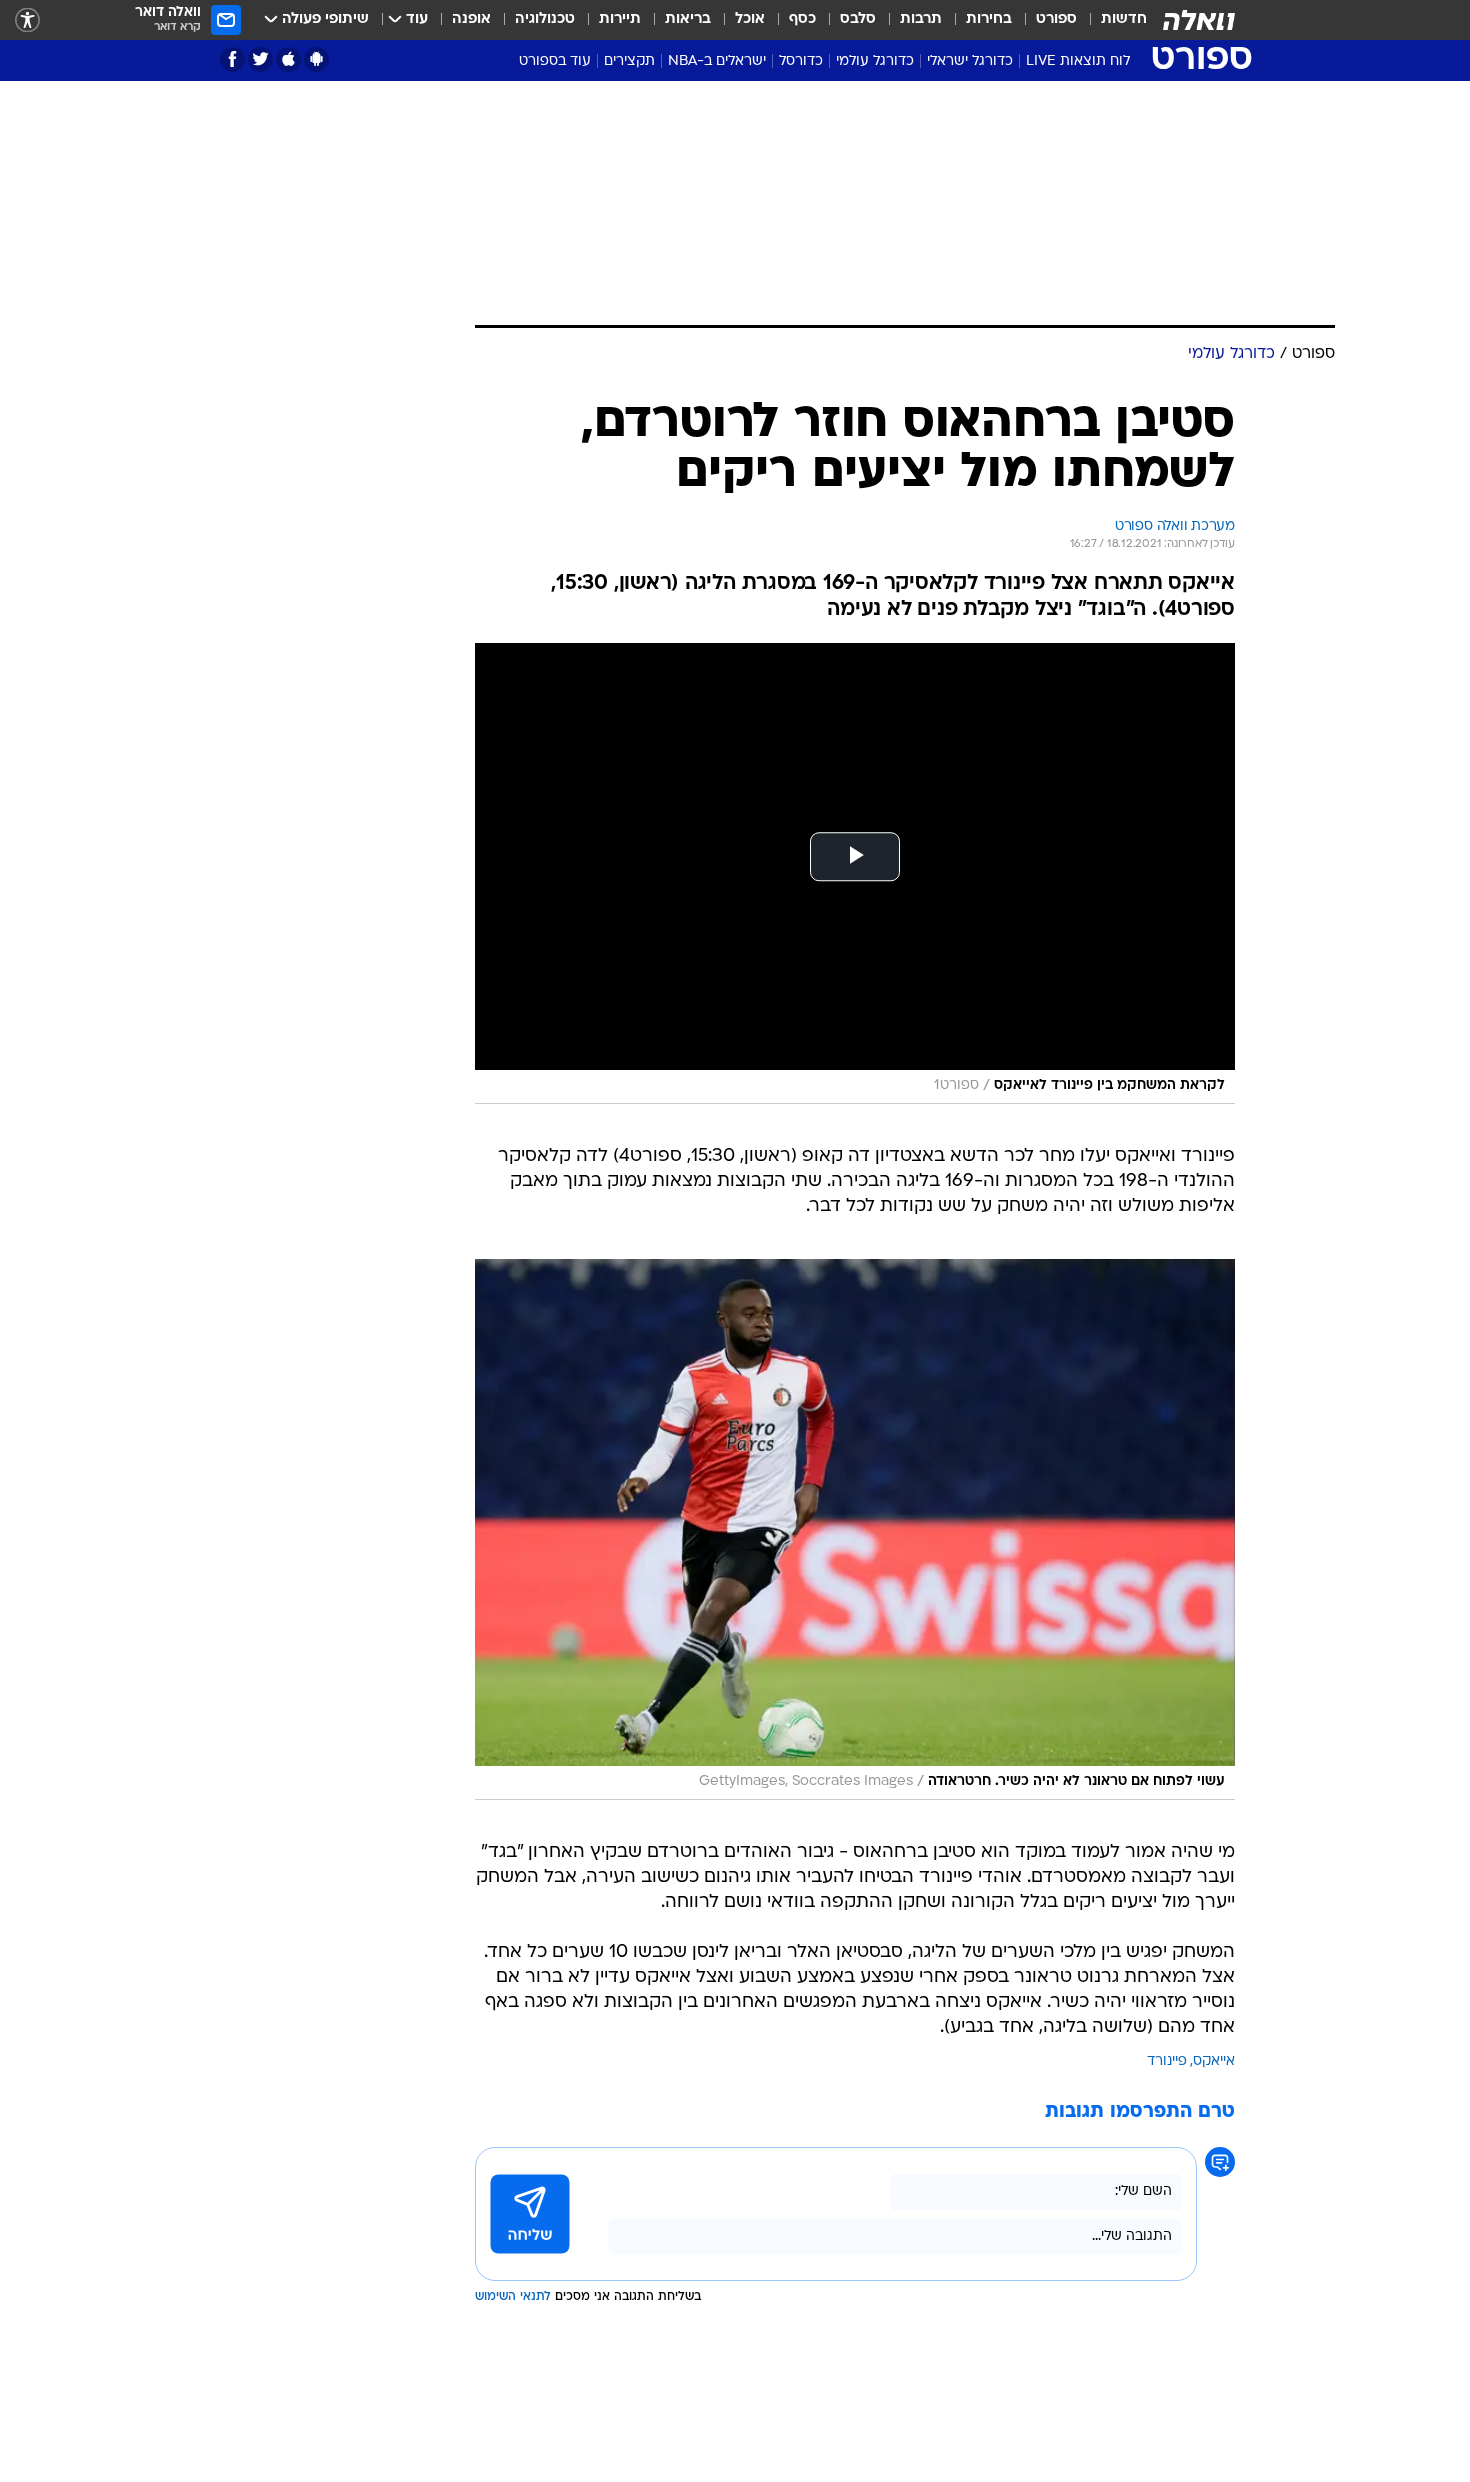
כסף (802, 19)
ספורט (1056, 19)
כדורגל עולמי (875, 61)
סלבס (858, 19)
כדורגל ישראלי (970, 61)
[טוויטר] (260, 59)
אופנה (471, 19)
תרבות (921, 19)
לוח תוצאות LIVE (1078, 61)
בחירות (989, 19)
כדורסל (801, 61)
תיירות (620, 19)
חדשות (1124, 19)
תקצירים (629, 61)
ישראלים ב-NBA (717, 61)
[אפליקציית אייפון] (288, 59)
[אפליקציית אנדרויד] (316, 59)
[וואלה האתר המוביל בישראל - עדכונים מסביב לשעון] (1199, 20)
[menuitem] (1112, 20)
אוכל (750, 19)
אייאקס (1214, 2061)
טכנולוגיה (545, 19)
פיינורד (1167, 2061)
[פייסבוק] (232, 59)
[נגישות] (27, 20)
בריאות (688, 19)
